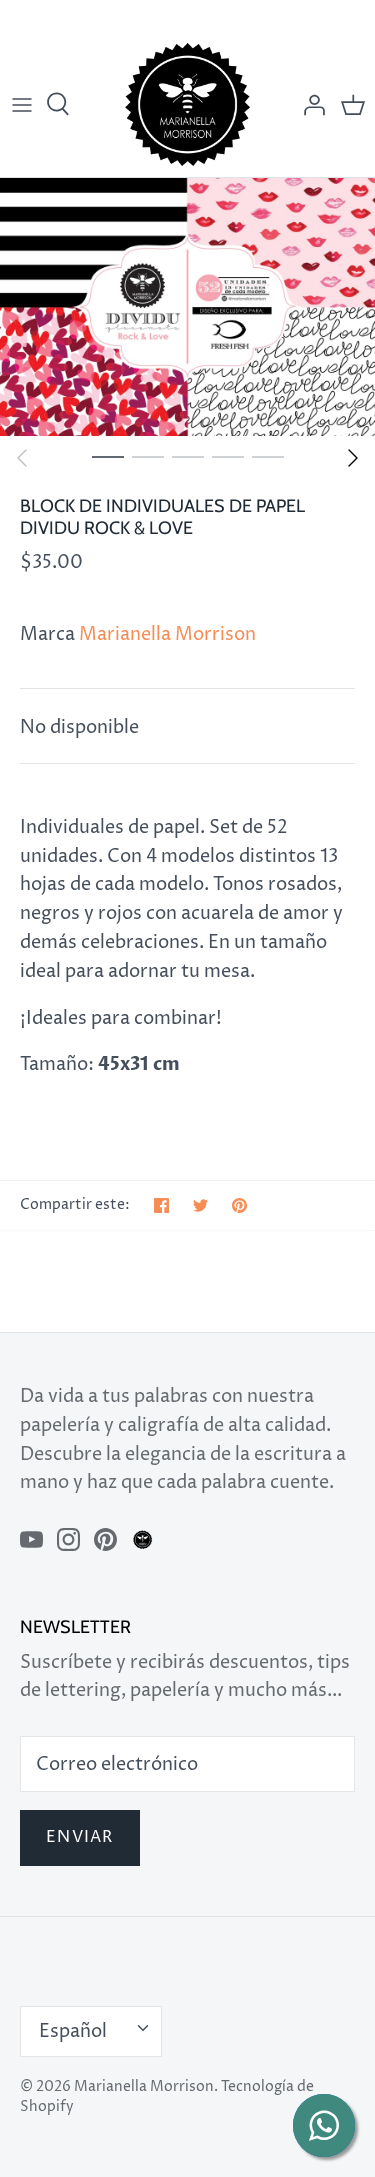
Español (73, 2031)
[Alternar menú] (22, 105)
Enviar (80, 1837)
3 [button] (188, 456)
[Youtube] (31, 1539)
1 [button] (108, 456)
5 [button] (268, 456)
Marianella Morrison (167, 634)
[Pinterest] (105, 1539)
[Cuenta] (309, 105)
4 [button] (228, 456)
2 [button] (148, 456)
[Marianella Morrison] (187, 104)
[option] (187, 307)
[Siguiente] (353, 458)
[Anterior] (22, 458)
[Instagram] (68, 1539)
